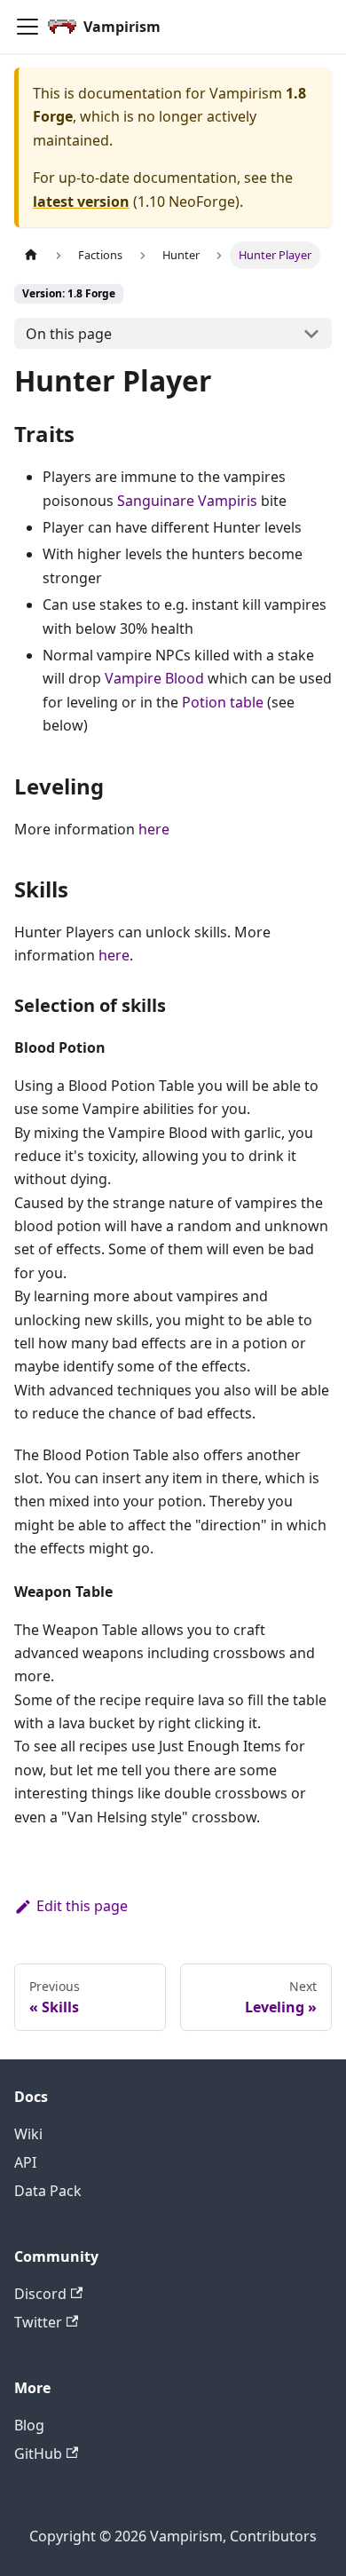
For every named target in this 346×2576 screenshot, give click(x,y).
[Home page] (31, 255)
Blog (29, 2425)
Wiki (28, 2134)
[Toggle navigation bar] (28, 27)
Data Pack (48, 2191)
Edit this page (82, 1906)
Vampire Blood (154, 678)
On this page (69, 334)
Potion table (223, 702)
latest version (81, 201)
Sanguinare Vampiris (187, 501)
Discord (40, 2294)
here (154, 829)
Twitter (38, 2322)
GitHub (38, 2454)
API (25, 2162)
